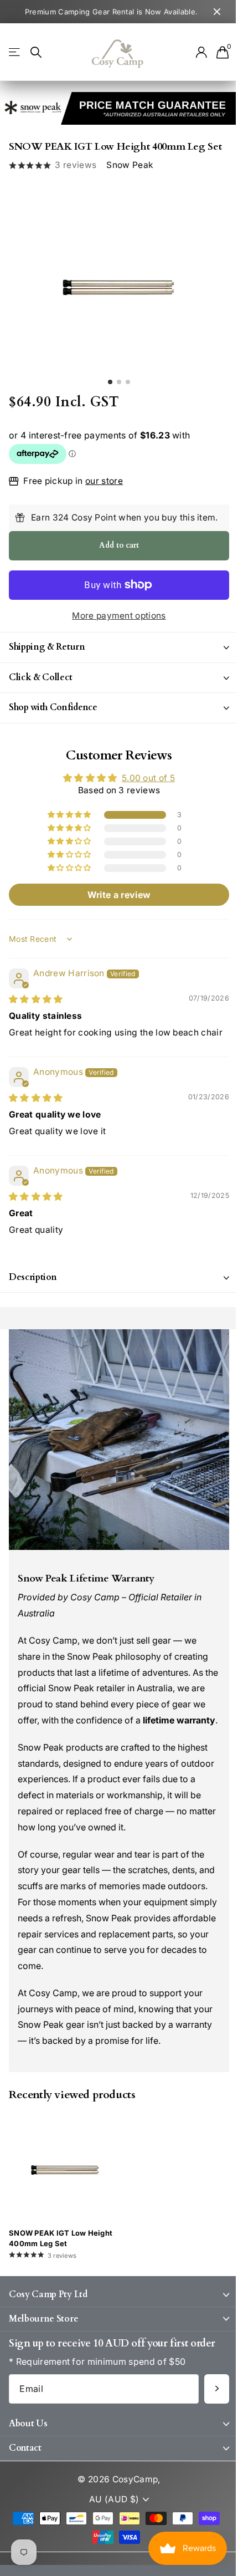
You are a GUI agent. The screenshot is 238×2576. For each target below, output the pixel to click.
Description (33, 1314)
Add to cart (119, 545)
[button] (66, 840)
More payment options (119, 616)
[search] (36, 52)
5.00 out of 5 (144, 804)
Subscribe (208, 2434)
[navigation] (110, 382)
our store (104, 481)
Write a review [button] (115, 920)
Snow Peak (130, 165)
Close (217, 12)
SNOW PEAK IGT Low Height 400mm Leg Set (61, 2283)
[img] (36, 1025)
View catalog (15, 52)
